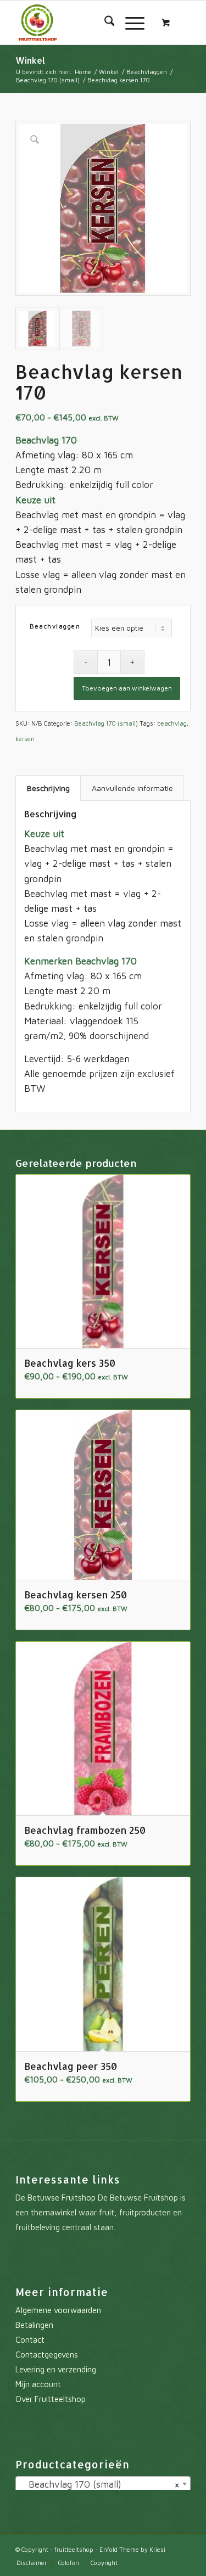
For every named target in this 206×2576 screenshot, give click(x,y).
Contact (30, 2340)
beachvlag (172, 723)
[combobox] (103, 2484)
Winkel (30, 60)
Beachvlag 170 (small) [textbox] (100, 2484)
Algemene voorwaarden (58, 2310)
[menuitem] (104, 23)
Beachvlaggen (55, 626)
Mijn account (38, 2384)
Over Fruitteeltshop (51, 2399)
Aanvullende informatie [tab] (132, 788)
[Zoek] (104, 23)
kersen (25, 739)
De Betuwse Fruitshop (55, 2198)
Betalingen (34, 2325)
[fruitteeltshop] (85, 23)
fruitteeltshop (74, 2549)
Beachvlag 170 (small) (106, 723)
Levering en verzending (56, 2369)
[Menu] (129, 23)
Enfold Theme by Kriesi (132, 2549)
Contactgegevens (47, 2355)
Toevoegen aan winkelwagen (127, 688)
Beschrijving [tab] (48, 788)
